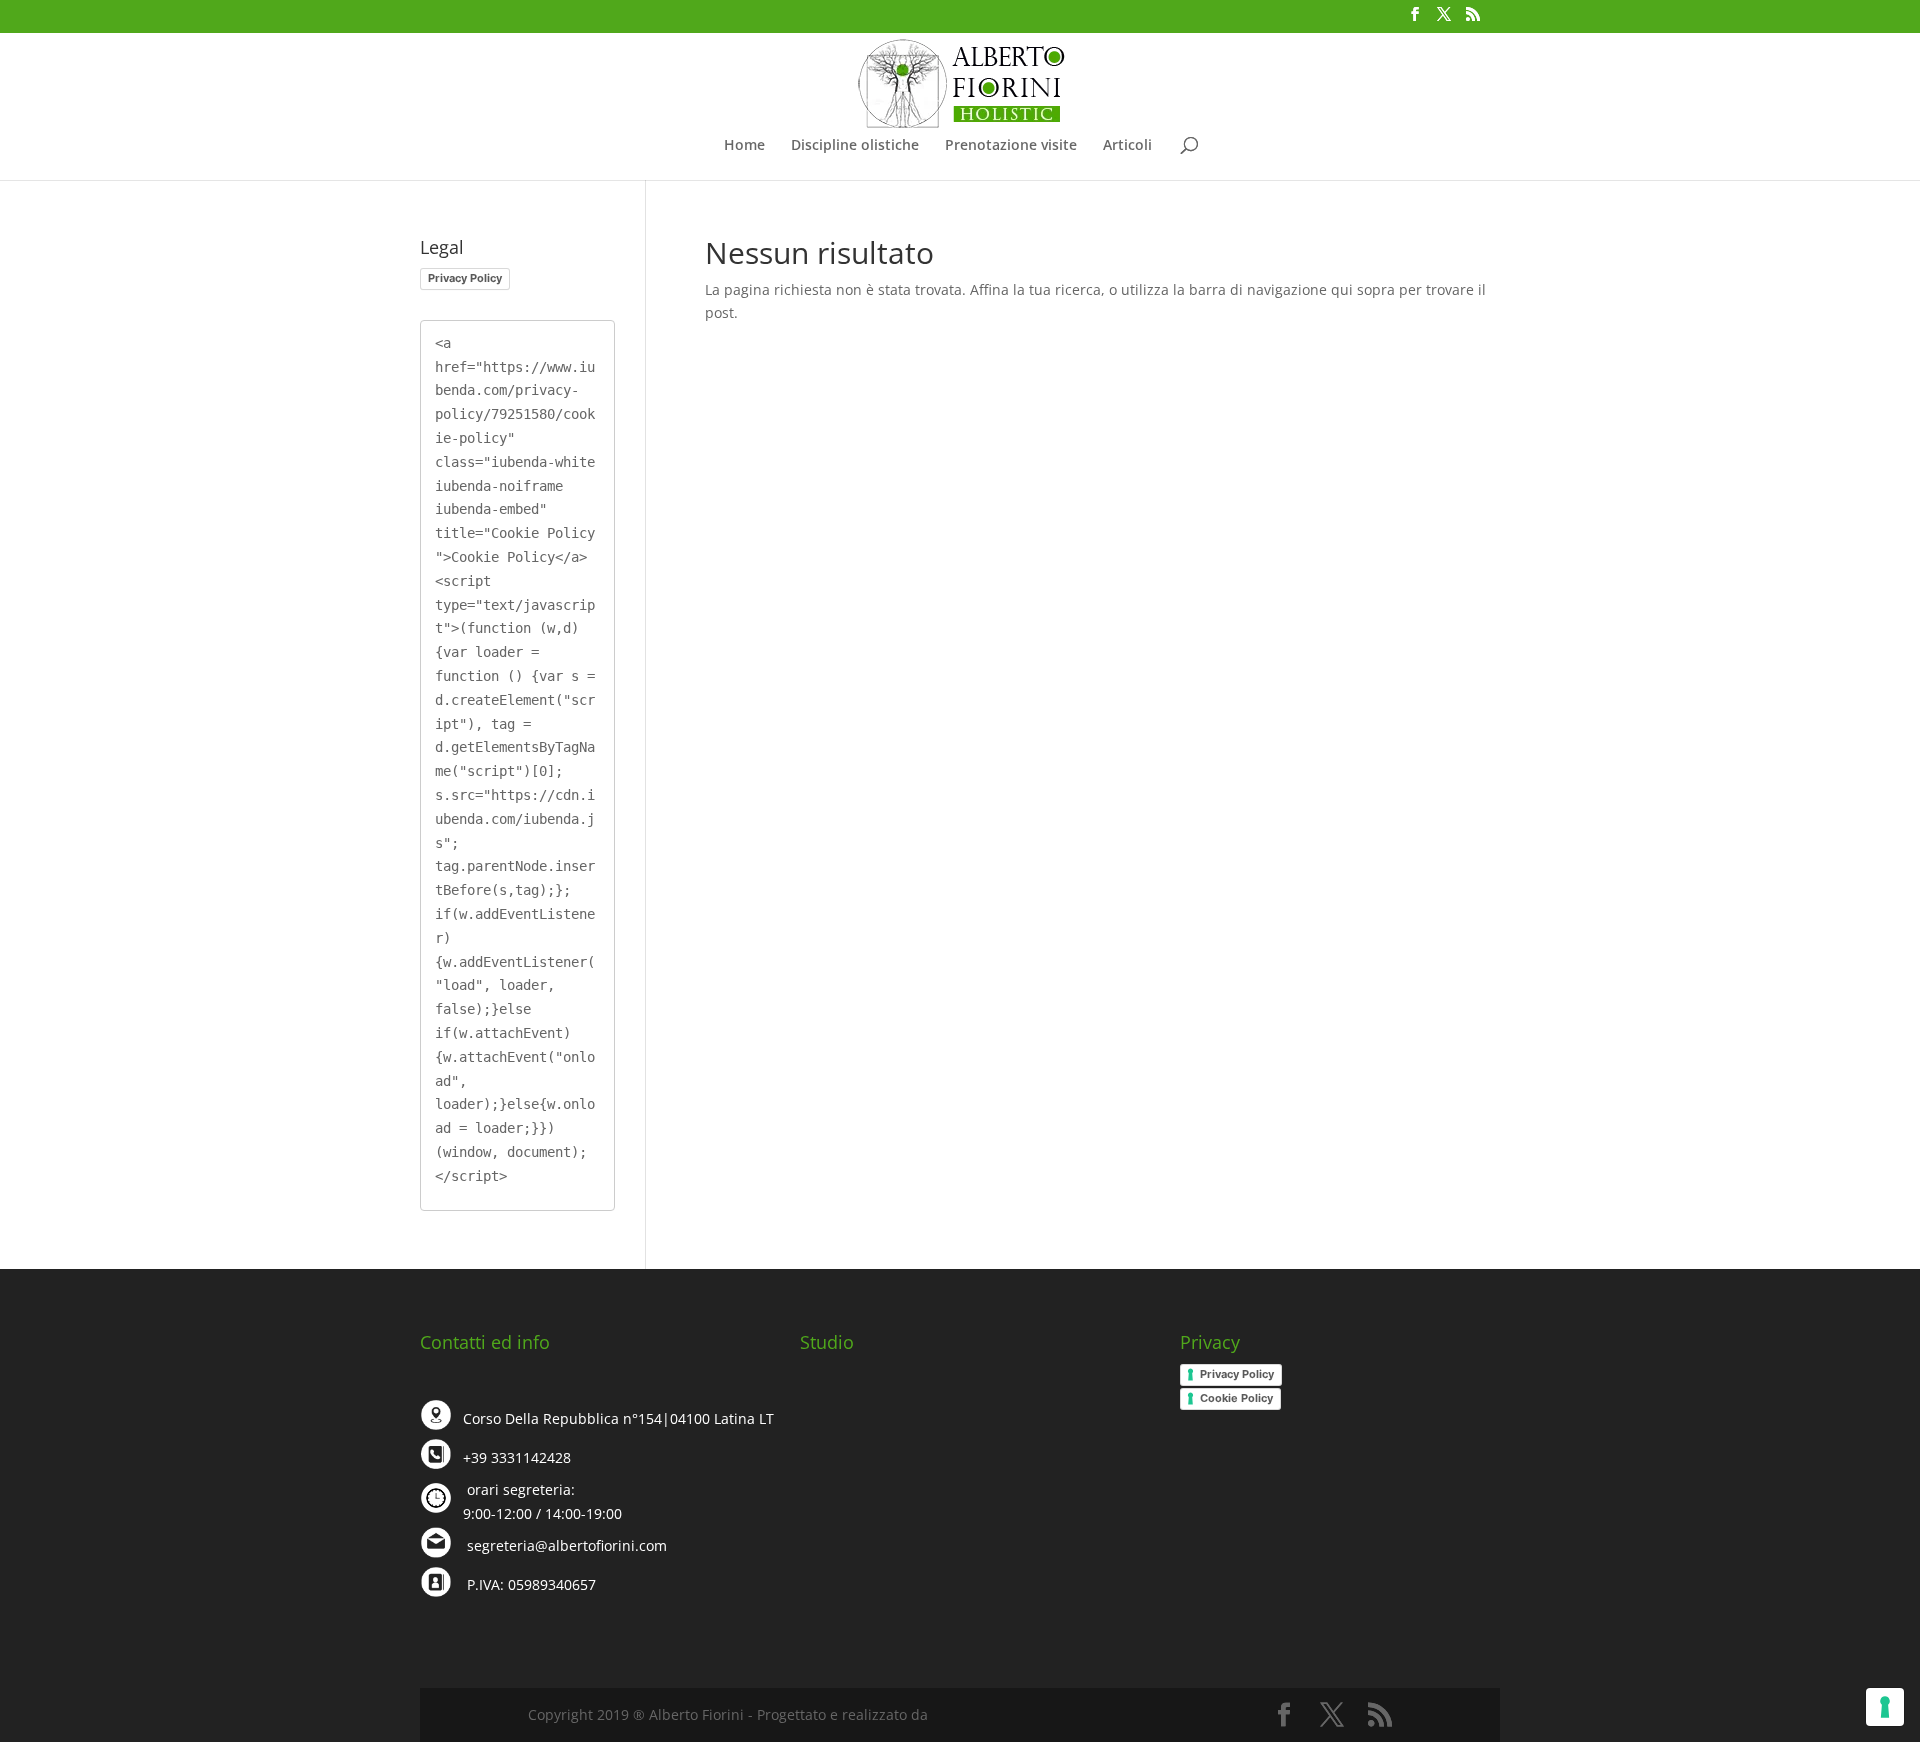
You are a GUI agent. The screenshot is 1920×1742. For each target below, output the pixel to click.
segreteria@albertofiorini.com (567, 1545)
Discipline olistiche (855, 146)
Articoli (1127, 146)
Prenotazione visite (1011, 146)
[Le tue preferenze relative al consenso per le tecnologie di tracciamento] (1885, 1707)
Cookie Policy (1236, 1398)
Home (744, 146)
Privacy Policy (465, 278)
